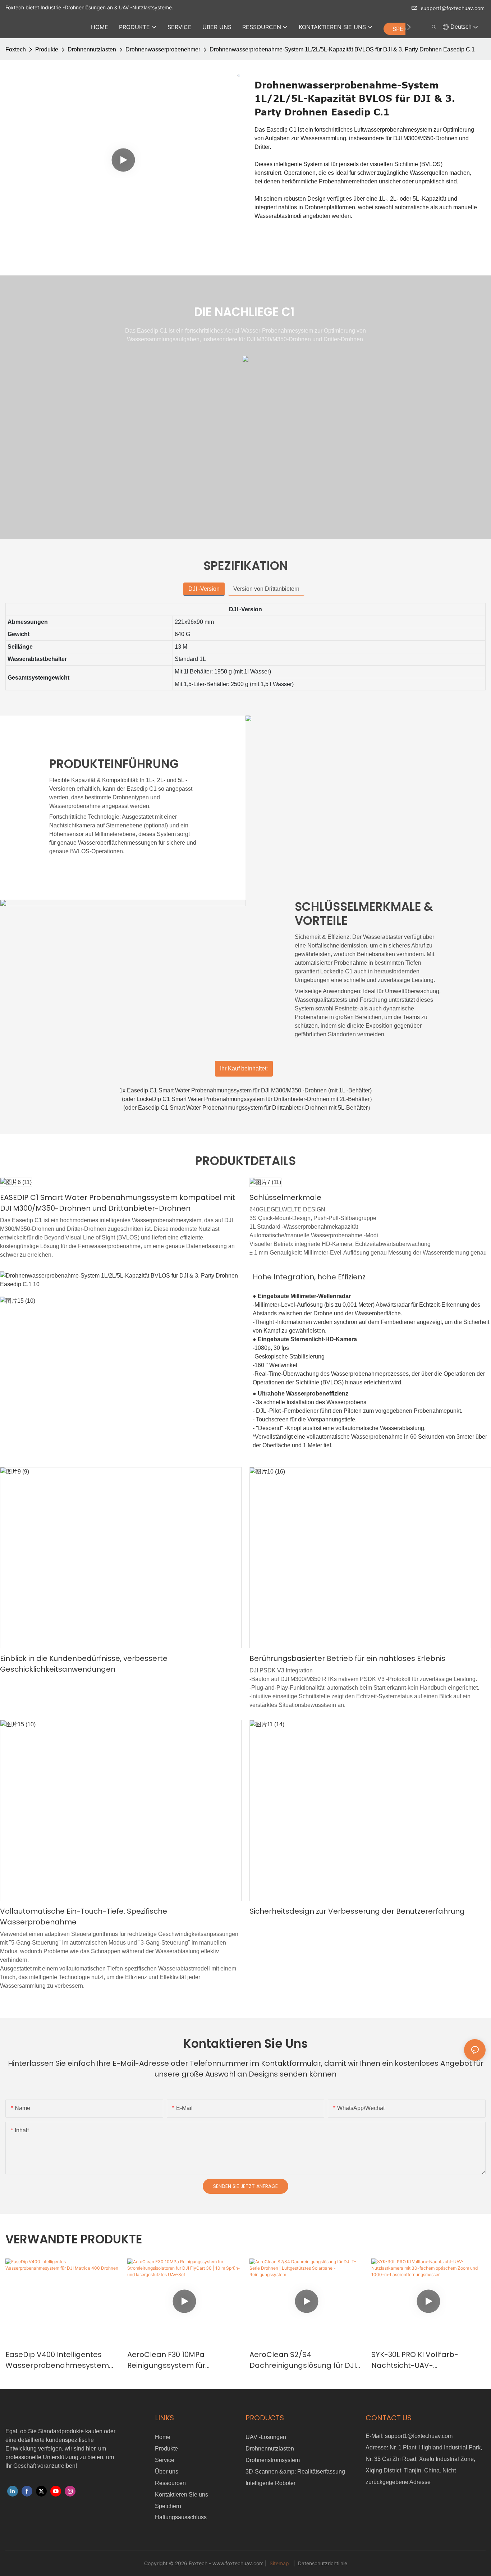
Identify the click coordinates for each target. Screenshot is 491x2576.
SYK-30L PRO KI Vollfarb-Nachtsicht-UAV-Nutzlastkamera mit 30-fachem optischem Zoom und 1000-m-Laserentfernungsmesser (425, 2360)
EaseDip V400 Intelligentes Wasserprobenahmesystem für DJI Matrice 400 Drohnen (57, 2360)
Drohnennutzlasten (92, 49)
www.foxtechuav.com (239, 2563)
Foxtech (16, 49)
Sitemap (279, 2563)
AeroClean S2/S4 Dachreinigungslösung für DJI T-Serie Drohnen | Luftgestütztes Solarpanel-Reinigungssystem (303, 2360)
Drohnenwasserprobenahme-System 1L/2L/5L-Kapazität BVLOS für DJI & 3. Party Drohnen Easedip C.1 (342, 49)
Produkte (47, 49)
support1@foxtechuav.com (453, 8)
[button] (409, 27)
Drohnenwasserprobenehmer (163, 49)
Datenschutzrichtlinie (322, 2563)
